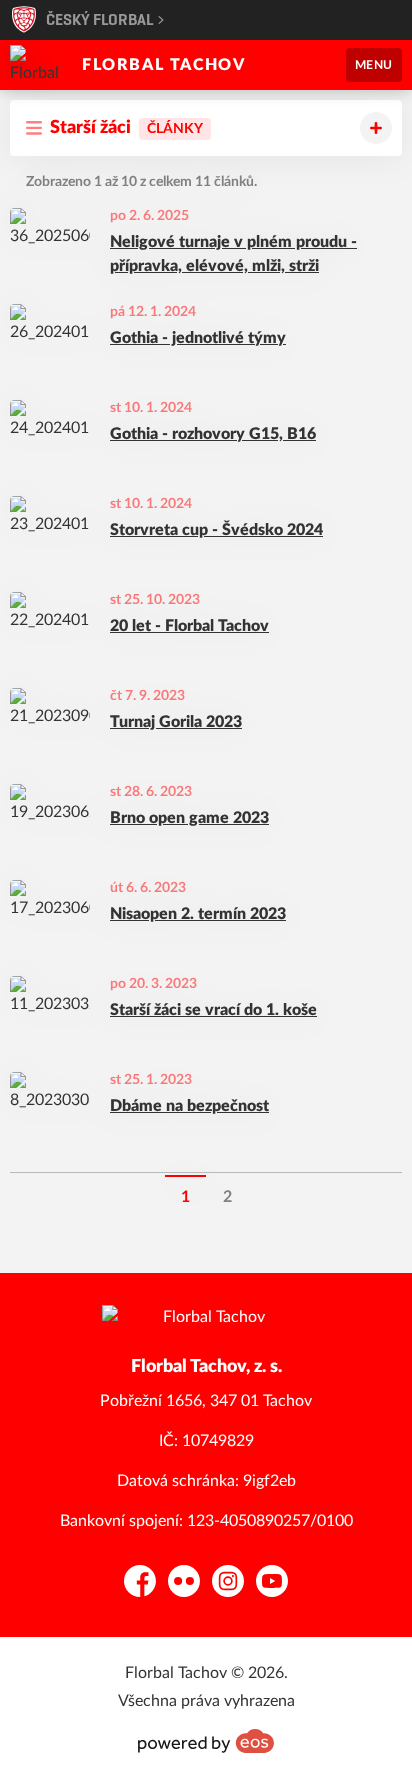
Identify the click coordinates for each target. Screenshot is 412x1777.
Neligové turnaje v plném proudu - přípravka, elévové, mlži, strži (233, 254)
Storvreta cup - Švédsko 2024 (216, 530)
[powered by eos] (206, 1741)
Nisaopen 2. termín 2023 (198, 914)
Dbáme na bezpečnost (189, 1106)
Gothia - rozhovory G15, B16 (213, 434)
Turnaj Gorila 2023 (176, 722)
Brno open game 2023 (189, 818)
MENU (374, 65)
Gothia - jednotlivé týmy (198, 338)
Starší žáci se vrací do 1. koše (213, 1010)
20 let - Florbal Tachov (189, 626)
